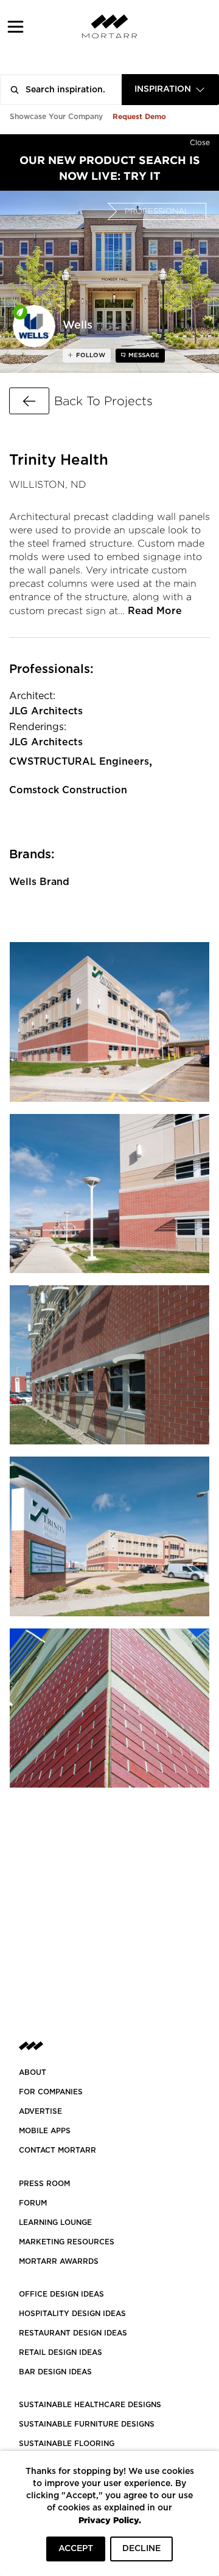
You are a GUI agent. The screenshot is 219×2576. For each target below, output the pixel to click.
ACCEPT (76, 2549)
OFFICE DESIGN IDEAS (61, 2294)
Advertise (40, 2111)
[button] (16, 26)
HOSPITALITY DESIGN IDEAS (72, 2314)
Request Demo (139, 116)
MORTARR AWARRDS (59, 2261)
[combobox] (170, 90)
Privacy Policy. (110, 2520)
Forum (33, 2203)
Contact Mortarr (57, 2150)
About (33, 2072)
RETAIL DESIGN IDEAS (61, 2352)
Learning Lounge (55, 2222)
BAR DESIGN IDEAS (55, 2372)
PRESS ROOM (44, 2184)
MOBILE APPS (45, 2131)
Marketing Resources (67, 2242)
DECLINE (141, 2549)
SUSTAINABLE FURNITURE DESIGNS (87, 2424)
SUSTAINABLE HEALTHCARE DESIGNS (90, 2405)
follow (90, 355)
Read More (155, 611)
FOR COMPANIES (51, 2092)
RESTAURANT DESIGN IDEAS (73, 2333)
